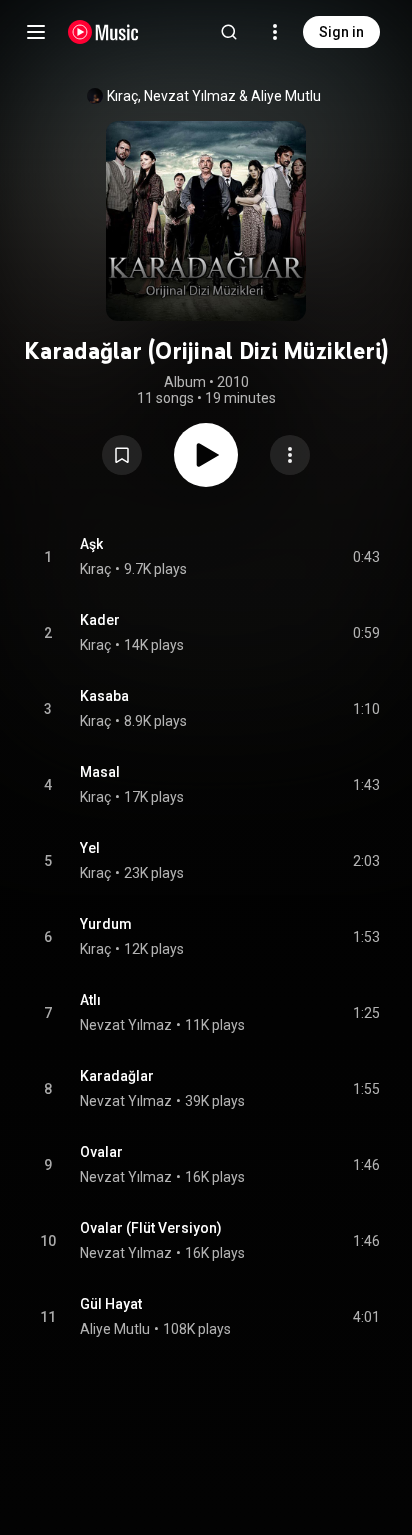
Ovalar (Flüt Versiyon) (151, 1228)
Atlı (90, 1000)
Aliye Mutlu (286, 96)
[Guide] (36, 32)
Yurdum (106, 924)
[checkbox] (366, 557)
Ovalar (101, 1152)
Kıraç (122, 96)
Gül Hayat (111, 1304)
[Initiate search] (229, 32)
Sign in (341, 32)
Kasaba (104, 696)
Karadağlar (117, 1076)
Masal (100, 772)
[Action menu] (290, 455)
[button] (122, 455)
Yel (90, 848)
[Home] (103, 32)
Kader (100, 620)
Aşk (91, 544)
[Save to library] (122, 455)
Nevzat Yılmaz (190, 96)
